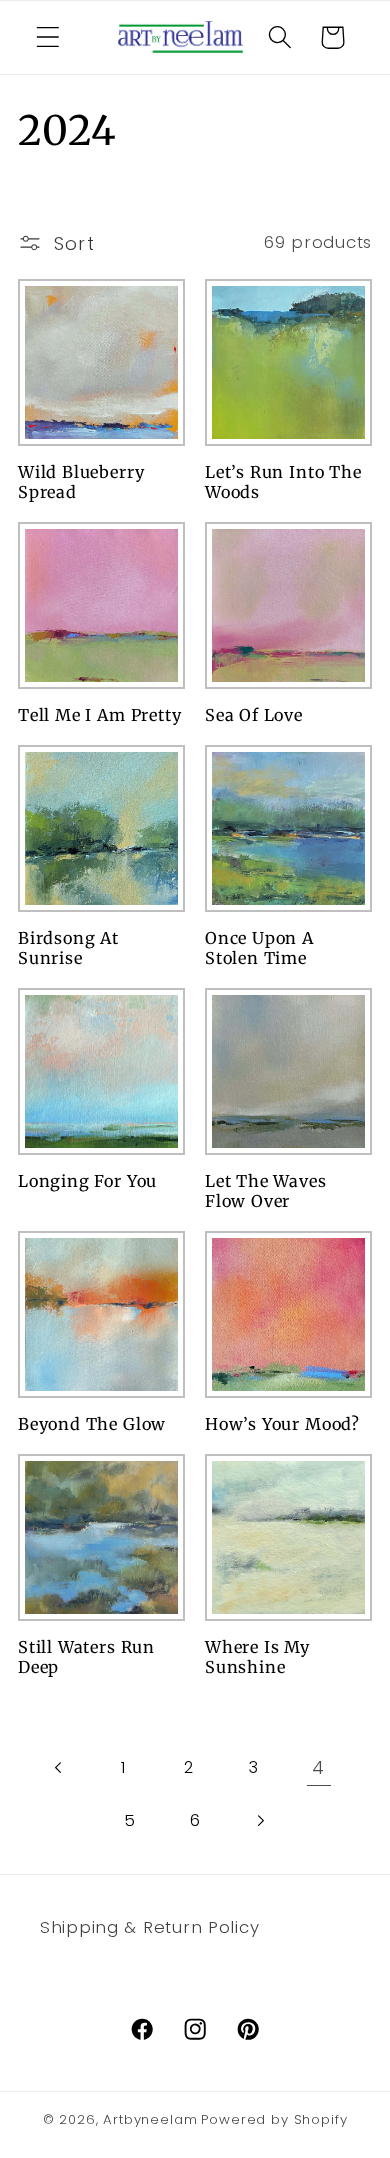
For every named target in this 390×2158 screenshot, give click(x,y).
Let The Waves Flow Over (266, 1191)
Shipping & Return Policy (149, 1927)
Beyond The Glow (92, 1424)
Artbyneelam (150, 2119)
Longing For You (87, 1181)
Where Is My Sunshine (257, 1657)
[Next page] (259, 1820)
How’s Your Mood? (282, 1424)
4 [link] (318, 1767)
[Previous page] (59, 1767)
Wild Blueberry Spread (81, 482)
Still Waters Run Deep (86, 1657)
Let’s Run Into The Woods (283, 482)
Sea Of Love (254, 715)
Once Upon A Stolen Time (259, 948)
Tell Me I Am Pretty (99, 715)
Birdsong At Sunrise (68, 948)
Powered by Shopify (274, 2119)
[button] (48, 37)
